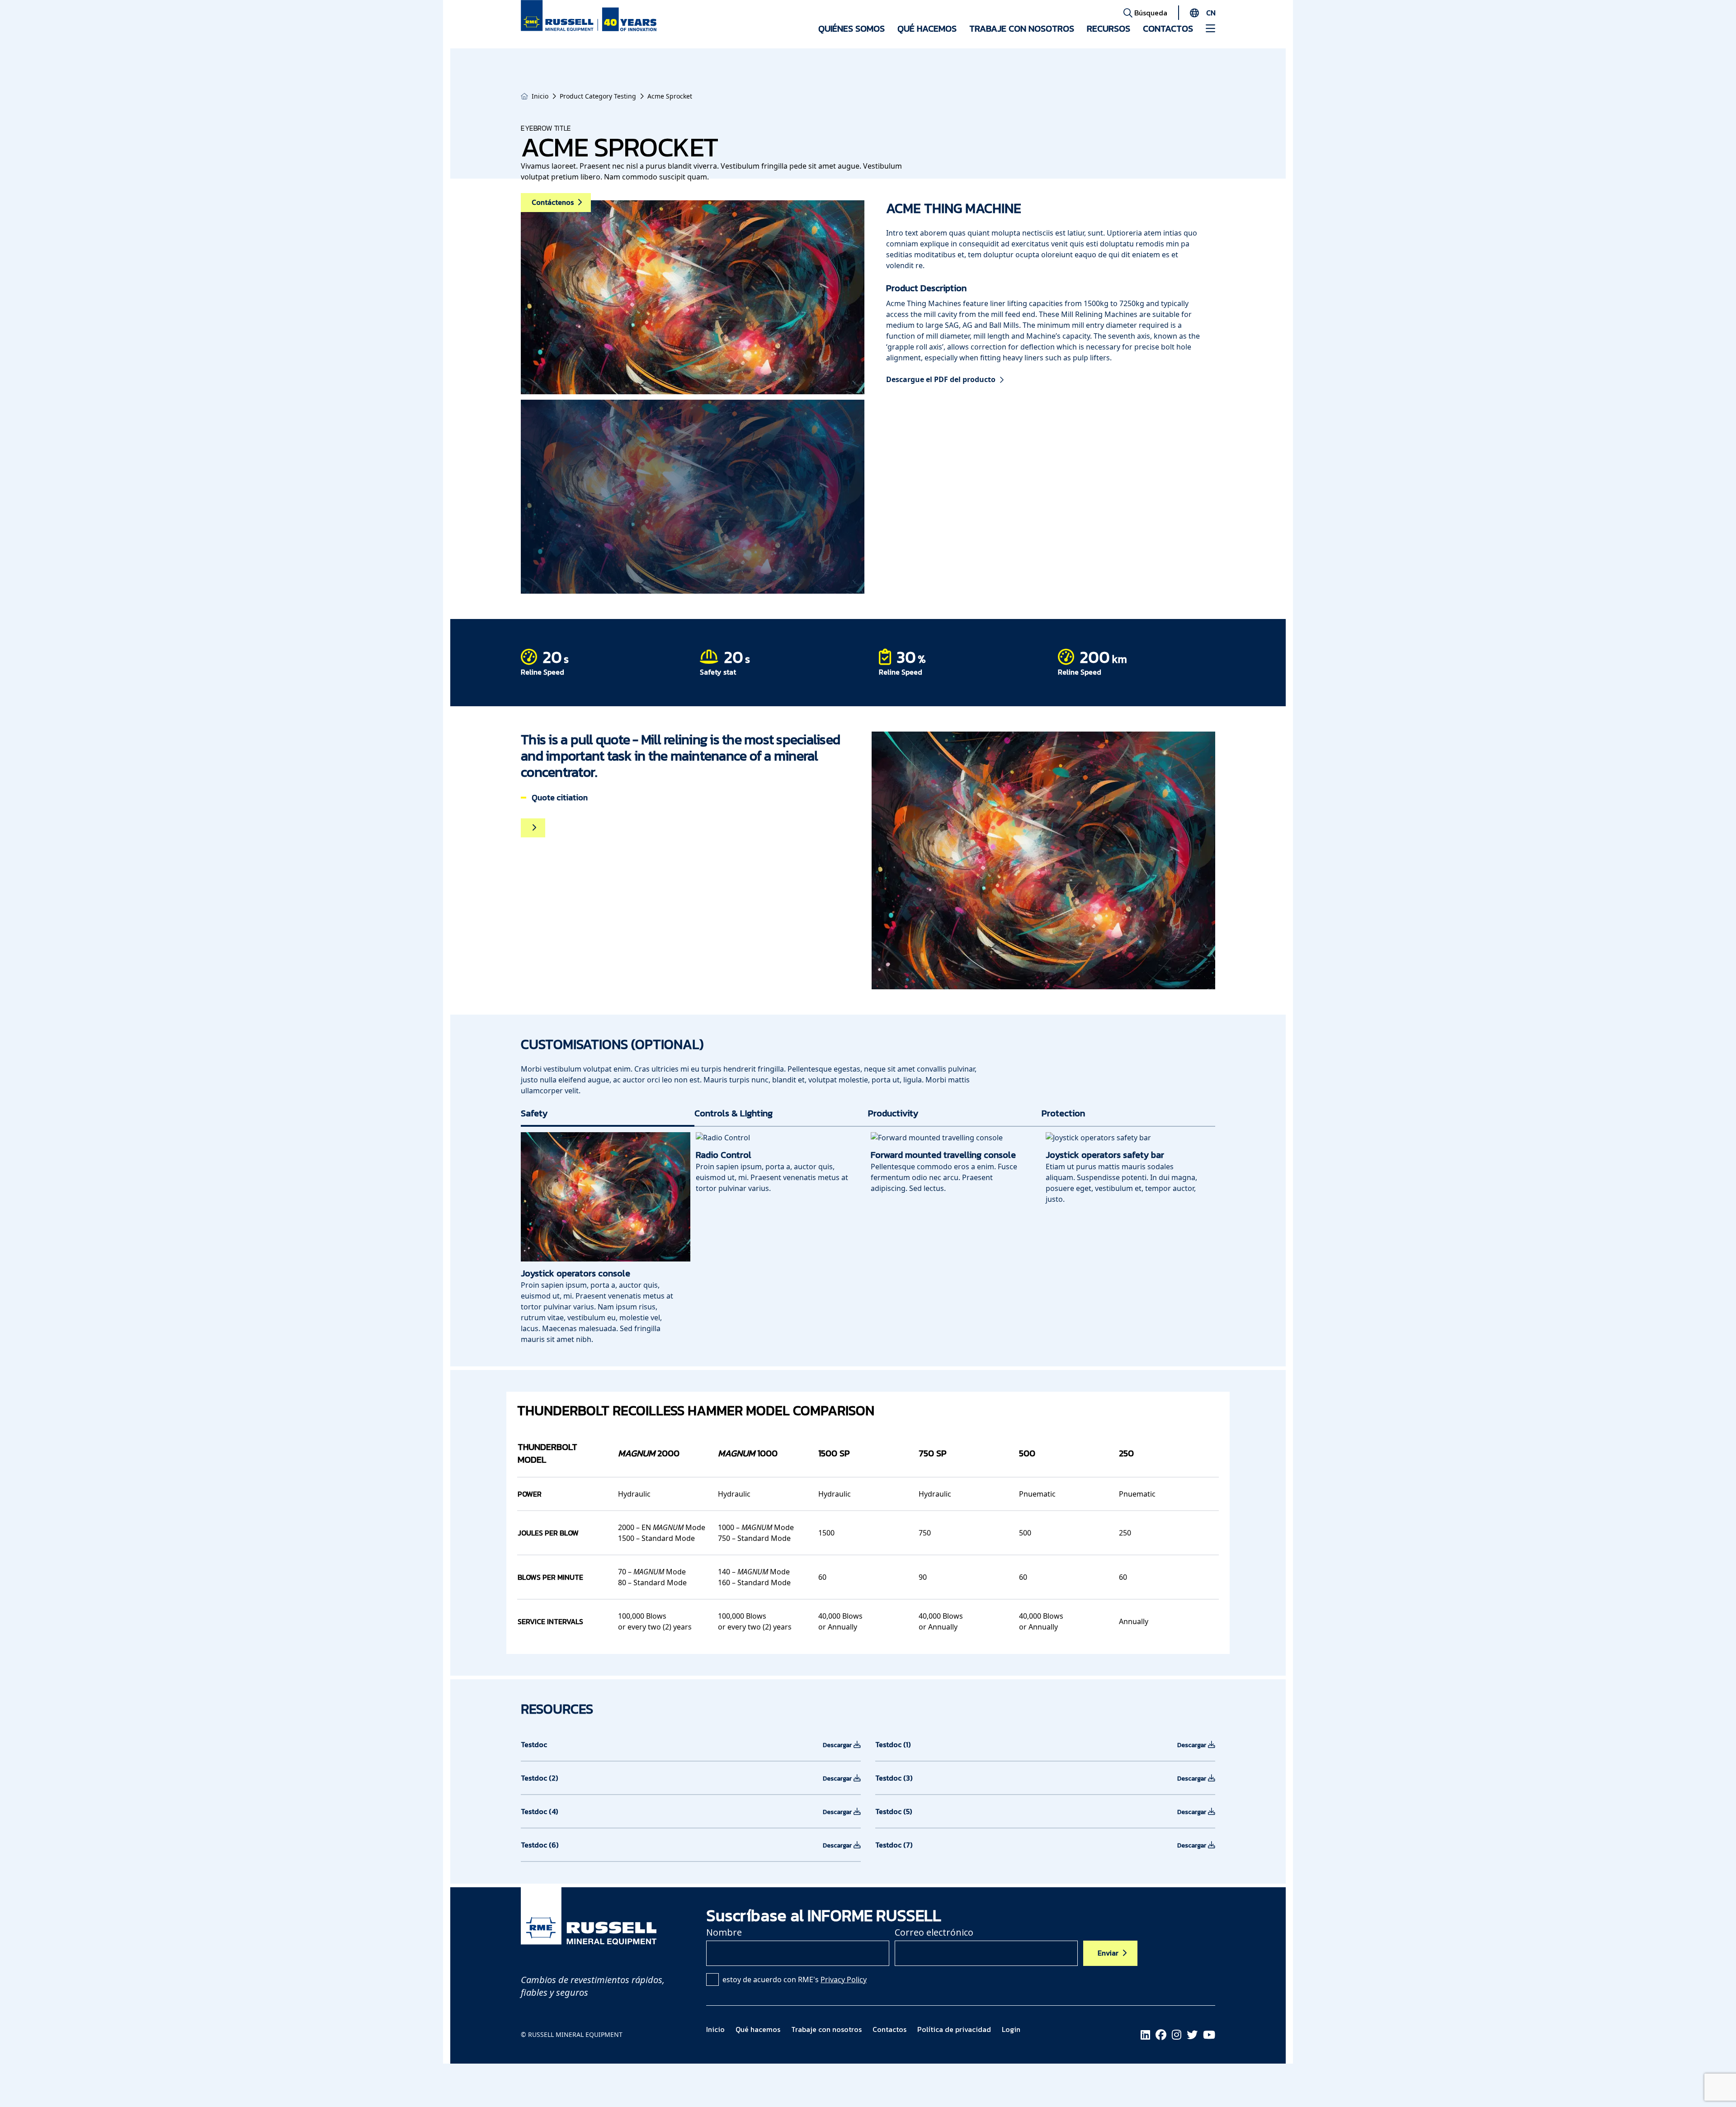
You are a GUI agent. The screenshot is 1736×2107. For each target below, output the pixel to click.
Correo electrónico (934, 1932)
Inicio (540, 96)
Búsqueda (1150, 13)
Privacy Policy (844, 1979)
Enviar (1108, 1953)
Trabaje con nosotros (1022, 28)
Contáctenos (553, 202)
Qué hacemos (927, 28)
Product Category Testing (598, 96)
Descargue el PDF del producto (941, 379)
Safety (534, 1113)
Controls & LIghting (734, 1113)
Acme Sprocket (670, 96)
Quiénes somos (851, 28)
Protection (1063, 1113)
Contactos (1168, 28)
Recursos (1109, 28)
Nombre (724, 1932)
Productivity (893, 1113)
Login (1011, 2029)
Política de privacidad (954, 2029)
